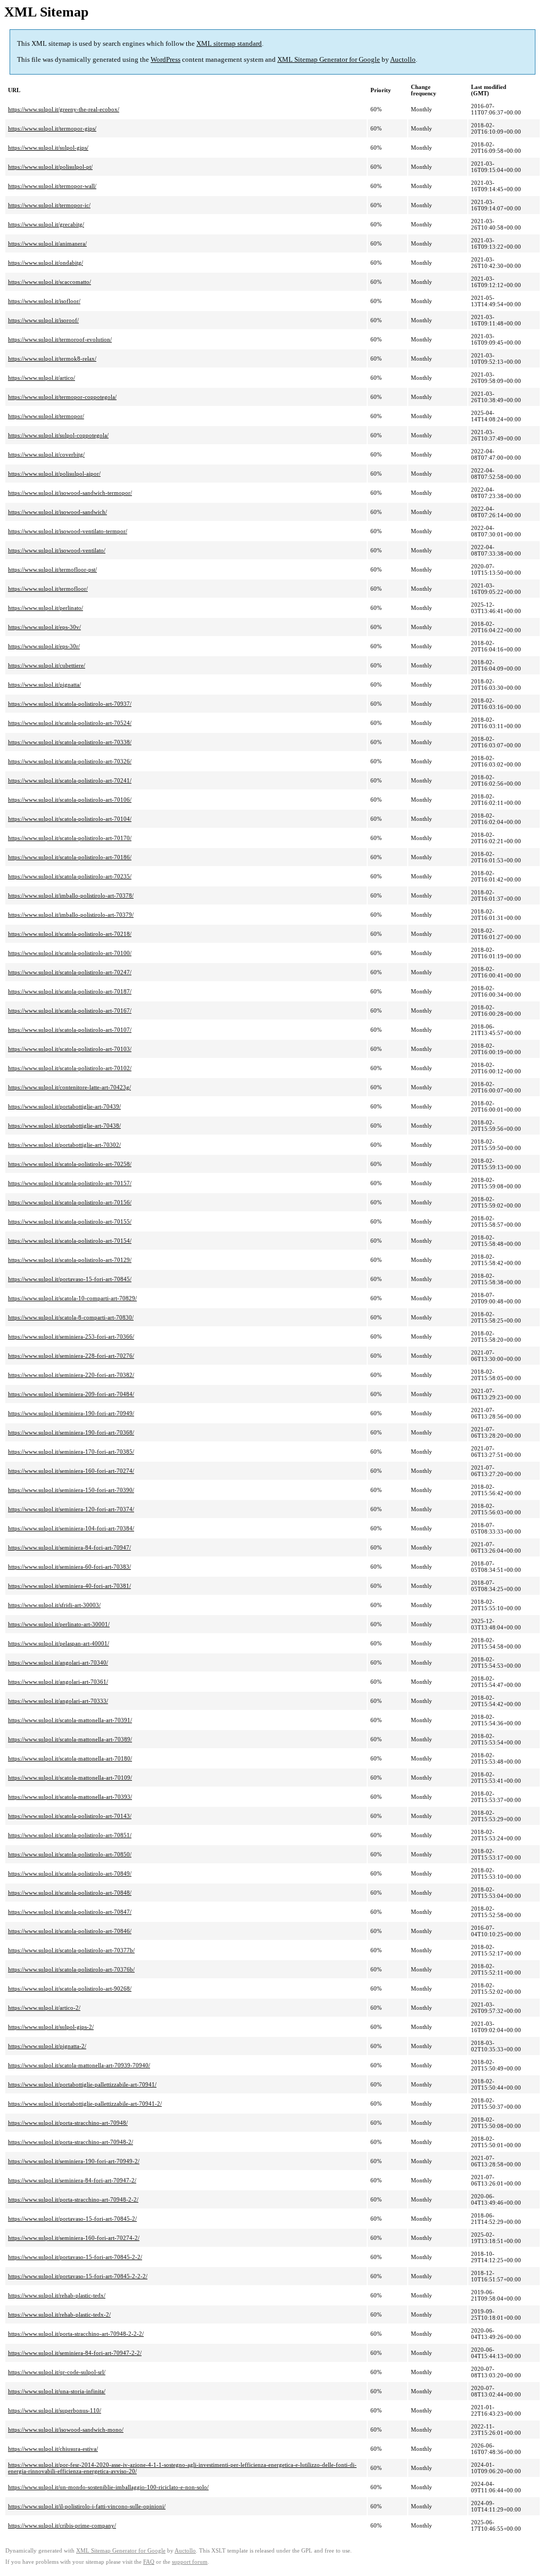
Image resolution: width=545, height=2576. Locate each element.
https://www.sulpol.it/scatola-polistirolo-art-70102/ (70, 1068)
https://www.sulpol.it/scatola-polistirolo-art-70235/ (70, 876)
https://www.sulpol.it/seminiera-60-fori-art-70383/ (69, 1567)
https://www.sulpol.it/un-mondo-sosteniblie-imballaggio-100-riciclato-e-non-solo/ (108, 2487)
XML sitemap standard (229, 43)
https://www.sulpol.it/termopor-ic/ (49, 205)
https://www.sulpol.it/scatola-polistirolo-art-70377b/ (71, 1950)
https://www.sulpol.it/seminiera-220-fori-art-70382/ (71, 1375)
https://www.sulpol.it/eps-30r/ (44, 646)
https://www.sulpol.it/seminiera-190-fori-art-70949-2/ (74, 2161)
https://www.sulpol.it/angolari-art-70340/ (58, 1662)
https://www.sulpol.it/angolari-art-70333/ (58, 1701)
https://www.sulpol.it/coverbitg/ (46, 454)
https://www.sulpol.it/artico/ (42, 378)
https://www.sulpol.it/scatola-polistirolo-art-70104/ (70, 819)
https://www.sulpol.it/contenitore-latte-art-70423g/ (69, 1087)
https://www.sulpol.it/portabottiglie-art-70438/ (64, 1126)
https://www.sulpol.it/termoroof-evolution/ (60, 339)
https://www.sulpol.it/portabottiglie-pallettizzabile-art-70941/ (82, 2084)
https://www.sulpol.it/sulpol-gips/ (48, 148)
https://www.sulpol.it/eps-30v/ (44, 627)
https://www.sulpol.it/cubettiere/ (47, 665)
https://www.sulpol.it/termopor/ (46, 416)
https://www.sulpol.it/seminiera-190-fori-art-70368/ (71, 1432)
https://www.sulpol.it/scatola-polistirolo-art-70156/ (70, 1202)
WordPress (166, 59)
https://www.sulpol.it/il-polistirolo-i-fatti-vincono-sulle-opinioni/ (87, 2506)
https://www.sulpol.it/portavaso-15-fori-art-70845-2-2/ (75, 2257)
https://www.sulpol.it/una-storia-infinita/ (57, 2391)
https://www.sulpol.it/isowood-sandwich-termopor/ (70, 493)
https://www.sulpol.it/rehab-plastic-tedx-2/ (59, 2314)
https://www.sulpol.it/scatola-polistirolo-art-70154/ (70, 1241)
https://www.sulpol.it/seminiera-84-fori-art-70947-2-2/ (75, 2353)
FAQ (149, 2562)
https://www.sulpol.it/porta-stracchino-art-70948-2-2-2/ (76, 2334)
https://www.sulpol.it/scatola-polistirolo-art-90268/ (70, 1988)
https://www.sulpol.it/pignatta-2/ (47, 2046)
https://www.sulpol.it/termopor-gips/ (52, 128)
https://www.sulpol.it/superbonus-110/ (55, 2410)
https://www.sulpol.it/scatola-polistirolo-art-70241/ (70, 780)
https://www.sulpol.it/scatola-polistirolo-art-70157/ (70, 1183)
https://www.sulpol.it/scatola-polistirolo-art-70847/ (70, 1912)
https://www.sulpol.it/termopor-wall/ (52, 186)
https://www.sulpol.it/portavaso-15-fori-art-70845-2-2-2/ (78, 2276)
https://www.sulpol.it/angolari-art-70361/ (58, 1682)
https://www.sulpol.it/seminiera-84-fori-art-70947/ (69, 1547)
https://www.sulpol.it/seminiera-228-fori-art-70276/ (71, 1356)
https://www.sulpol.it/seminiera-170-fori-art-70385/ (71, 1452)
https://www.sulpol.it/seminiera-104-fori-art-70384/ (71, 1528)
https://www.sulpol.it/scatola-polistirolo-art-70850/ (70, 1854)
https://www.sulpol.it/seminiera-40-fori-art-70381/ (69, 1586)
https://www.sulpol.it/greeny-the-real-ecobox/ (64, 109)
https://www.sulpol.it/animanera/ (47, 243)
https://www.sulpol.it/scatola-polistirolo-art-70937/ (70, 704)
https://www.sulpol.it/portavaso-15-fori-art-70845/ (70, 1279)
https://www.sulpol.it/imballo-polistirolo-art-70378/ (71, 895)
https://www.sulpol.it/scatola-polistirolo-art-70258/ (70, 1164)
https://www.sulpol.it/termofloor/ (48, 589)
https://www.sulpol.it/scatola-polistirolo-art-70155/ (70, 1221)
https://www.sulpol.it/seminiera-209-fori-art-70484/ (71, 1394)
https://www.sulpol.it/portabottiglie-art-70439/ (64, 1106)
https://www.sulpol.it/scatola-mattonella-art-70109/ (70, 1778)
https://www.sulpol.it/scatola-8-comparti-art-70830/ (71, 1317)
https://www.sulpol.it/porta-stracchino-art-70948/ (68, 2123)
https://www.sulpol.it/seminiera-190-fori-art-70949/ (71, 1413)
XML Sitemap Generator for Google (329, 59)
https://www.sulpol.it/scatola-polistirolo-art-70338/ (70, 742)
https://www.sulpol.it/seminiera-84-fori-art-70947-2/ (72, 2180)
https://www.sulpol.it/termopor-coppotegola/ (62, 397)
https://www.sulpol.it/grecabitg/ (46, 224)
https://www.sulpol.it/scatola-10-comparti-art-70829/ (72, 1298)
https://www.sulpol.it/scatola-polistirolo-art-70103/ (70, 1049)
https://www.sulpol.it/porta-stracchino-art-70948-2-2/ (73, 2199)
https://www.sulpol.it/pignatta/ (44, 684)
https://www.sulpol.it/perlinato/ (46, 608)
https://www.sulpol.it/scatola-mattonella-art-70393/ (70, 1797)
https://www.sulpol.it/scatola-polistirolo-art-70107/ (70, 1030)
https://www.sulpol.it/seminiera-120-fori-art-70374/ (71, 1509)
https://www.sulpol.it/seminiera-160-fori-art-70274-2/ (74, 2238)
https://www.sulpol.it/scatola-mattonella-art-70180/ (70, 1758)
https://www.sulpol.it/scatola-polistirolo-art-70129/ (70, 1260)
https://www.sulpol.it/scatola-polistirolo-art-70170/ (70, 838)
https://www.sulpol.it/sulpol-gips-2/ (51, 2027)
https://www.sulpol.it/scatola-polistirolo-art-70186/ (70, 857)
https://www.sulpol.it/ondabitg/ (46, 263)
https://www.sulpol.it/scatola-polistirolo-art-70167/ (70, 1010)
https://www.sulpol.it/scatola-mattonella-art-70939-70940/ (79, 2065)
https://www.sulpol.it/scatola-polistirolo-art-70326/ (70, 761)
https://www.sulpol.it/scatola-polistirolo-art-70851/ (70, 1835)
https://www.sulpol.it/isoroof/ (43, 320)
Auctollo (403, 59)
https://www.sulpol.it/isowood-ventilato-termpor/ (68, 531)
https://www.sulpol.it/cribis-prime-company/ (62, 2525)
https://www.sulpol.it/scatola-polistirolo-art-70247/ (70, 972)
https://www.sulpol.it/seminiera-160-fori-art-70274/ (71, 1471)
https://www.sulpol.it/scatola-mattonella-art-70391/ (70, 1720)
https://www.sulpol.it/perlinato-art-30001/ (59, 1624)
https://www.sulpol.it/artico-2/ (44, 2008)
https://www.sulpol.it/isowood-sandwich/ (57, 512)
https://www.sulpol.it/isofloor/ (44, 301)
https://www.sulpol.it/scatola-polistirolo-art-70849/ (70, 1873)
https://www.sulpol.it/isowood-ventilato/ (57, 550)
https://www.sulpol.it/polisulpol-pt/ (50, 167)
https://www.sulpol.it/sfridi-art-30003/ (54, 1605)
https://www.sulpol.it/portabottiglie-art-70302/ (64, 1145)
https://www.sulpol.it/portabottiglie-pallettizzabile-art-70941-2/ (85, 2104)
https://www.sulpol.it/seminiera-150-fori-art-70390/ (71, 1490)
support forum (190, 2562)
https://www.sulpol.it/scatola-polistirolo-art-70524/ (70, 723)
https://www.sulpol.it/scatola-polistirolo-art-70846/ (70, 1931)
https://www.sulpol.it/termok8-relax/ (52, 358)
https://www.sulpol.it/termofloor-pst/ (52, 569)
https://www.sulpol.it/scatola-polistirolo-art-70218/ (70, 934)
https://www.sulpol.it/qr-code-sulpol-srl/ (57, 2372)
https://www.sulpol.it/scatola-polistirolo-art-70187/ (70, 991)
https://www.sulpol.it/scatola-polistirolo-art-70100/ (70, 953)
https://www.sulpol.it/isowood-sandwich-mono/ (66, 2430)
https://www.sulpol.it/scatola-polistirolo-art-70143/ (70, 1816)
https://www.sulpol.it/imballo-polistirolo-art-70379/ (71, 915)
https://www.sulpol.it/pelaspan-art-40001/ (59, 1643)
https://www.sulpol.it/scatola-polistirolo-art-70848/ (70, 1893)
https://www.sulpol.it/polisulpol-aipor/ (54, 474)
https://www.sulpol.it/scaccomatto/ (49, 282)
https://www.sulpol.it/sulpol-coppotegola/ (58, 435)
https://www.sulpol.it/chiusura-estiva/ (53, 2449)
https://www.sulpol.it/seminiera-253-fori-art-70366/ (71, 1336)
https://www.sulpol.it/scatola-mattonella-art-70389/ (70, 1739)
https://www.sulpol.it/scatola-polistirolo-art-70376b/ (71, 1969)
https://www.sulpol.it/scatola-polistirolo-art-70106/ (70, 800)
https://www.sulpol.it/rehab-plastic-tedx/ (57, 2295)
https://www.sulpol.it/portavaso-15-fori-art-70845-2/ (72, 2219)
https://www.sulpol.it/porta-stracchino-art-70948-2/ (71, 2142)
